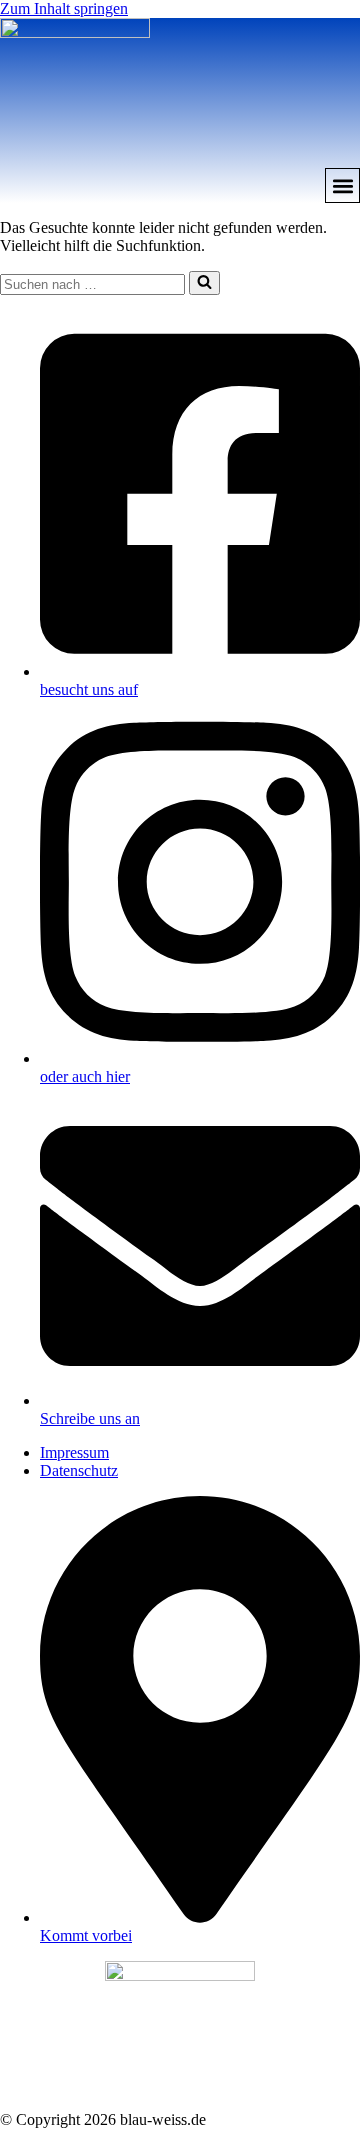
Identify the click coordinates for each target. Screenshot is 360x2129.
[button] (342, 185)
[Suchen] (204, 283)
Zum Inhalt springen (64, 8)
